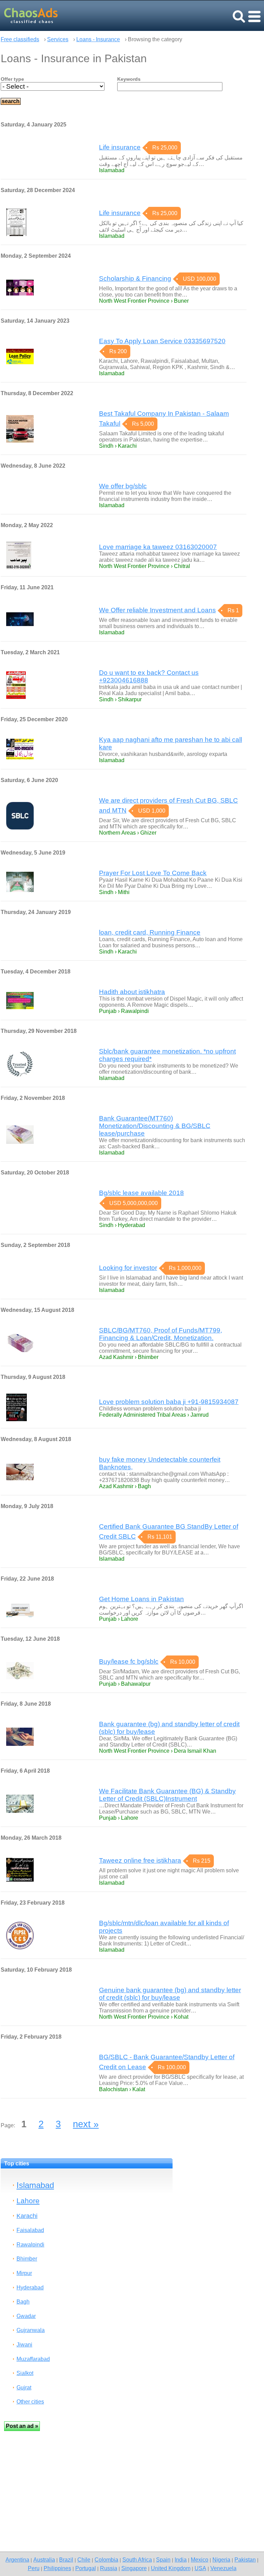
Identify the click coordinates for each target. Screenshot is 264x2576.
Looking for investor (128, 1268)
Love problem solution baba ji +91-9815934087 (169, 1402)
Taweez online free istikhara (140, 1860)
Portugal (86, 2568)
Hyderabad (30, 2288)
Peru (34, 2568)
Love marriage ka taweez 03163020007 (158, 547)
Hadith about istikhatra (132, 992)
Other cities (30, 2402)
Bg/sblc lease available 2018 (141, 1193)
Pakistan (245, 2560)
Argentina (17, 2560)
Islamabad (35, 2185)
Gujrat (24, 2388)
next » (86, 2124)
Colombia (106, 2560)
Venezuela (223, 2568)
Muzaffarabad (33, 2359)
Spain (163, 2560)
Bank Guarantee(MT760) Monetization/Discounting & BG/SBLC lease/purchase (155, 1126)
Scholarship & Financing (135, 278)
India (181, 2560)
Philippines (57, 2568)
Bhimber (27, 2259)
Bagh (23, 2302)
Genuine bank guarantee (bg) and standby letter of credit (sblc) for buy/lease (170, 1994)
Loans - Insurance (98, 39)
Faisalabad (30, 2230)
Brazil (66, 2560)
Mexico (200, 2560)
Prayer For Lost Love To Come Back (153, 873)
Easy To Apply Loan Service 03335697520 (162, 341)
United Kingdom (171, 2568)
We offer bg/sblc (123, 486)
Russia (109, 2568)
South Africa (137, 2560)
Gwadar (26, 2316)
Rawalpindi (30, 2245)
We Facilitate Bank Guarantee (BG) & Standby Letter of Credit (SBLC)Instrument (167, 1795)
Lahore (28, 2201)
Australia (44, 2560)
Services (58, 39)
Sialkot (25, 2373)
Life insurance (120, 147)
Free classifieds (20, 39)
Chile (84, 2560)
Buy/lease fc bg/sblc (129, 1661)
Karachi (27, 2216)
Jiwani (24, 2345)
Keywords (129, 79)
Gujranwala (31, 2330)
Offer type (12, 79)
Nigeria (221, 2560)
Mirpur (24, 2273)
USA (200, 2568)
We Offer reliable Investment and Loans (157, 610)
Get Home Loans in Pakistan (141, 1599)
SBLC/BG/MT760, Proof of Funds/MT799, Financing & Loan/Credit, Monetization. (161, 1334)
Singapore (134, 2568)
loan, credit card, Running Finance (150, 932)
